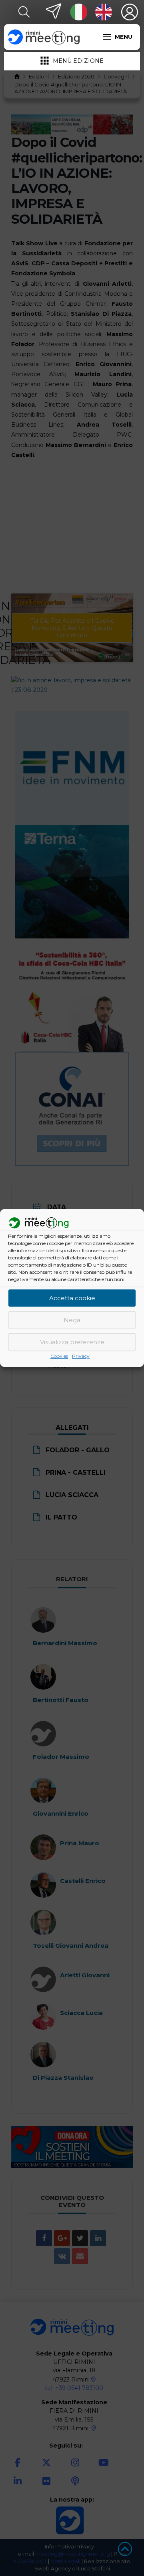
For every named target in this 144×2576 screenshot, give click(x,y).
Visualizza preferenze (72, 1342)
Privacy (81, 1356)
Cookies (59, 1356)
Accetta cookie (72, 1298)
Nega (72, 1320)
